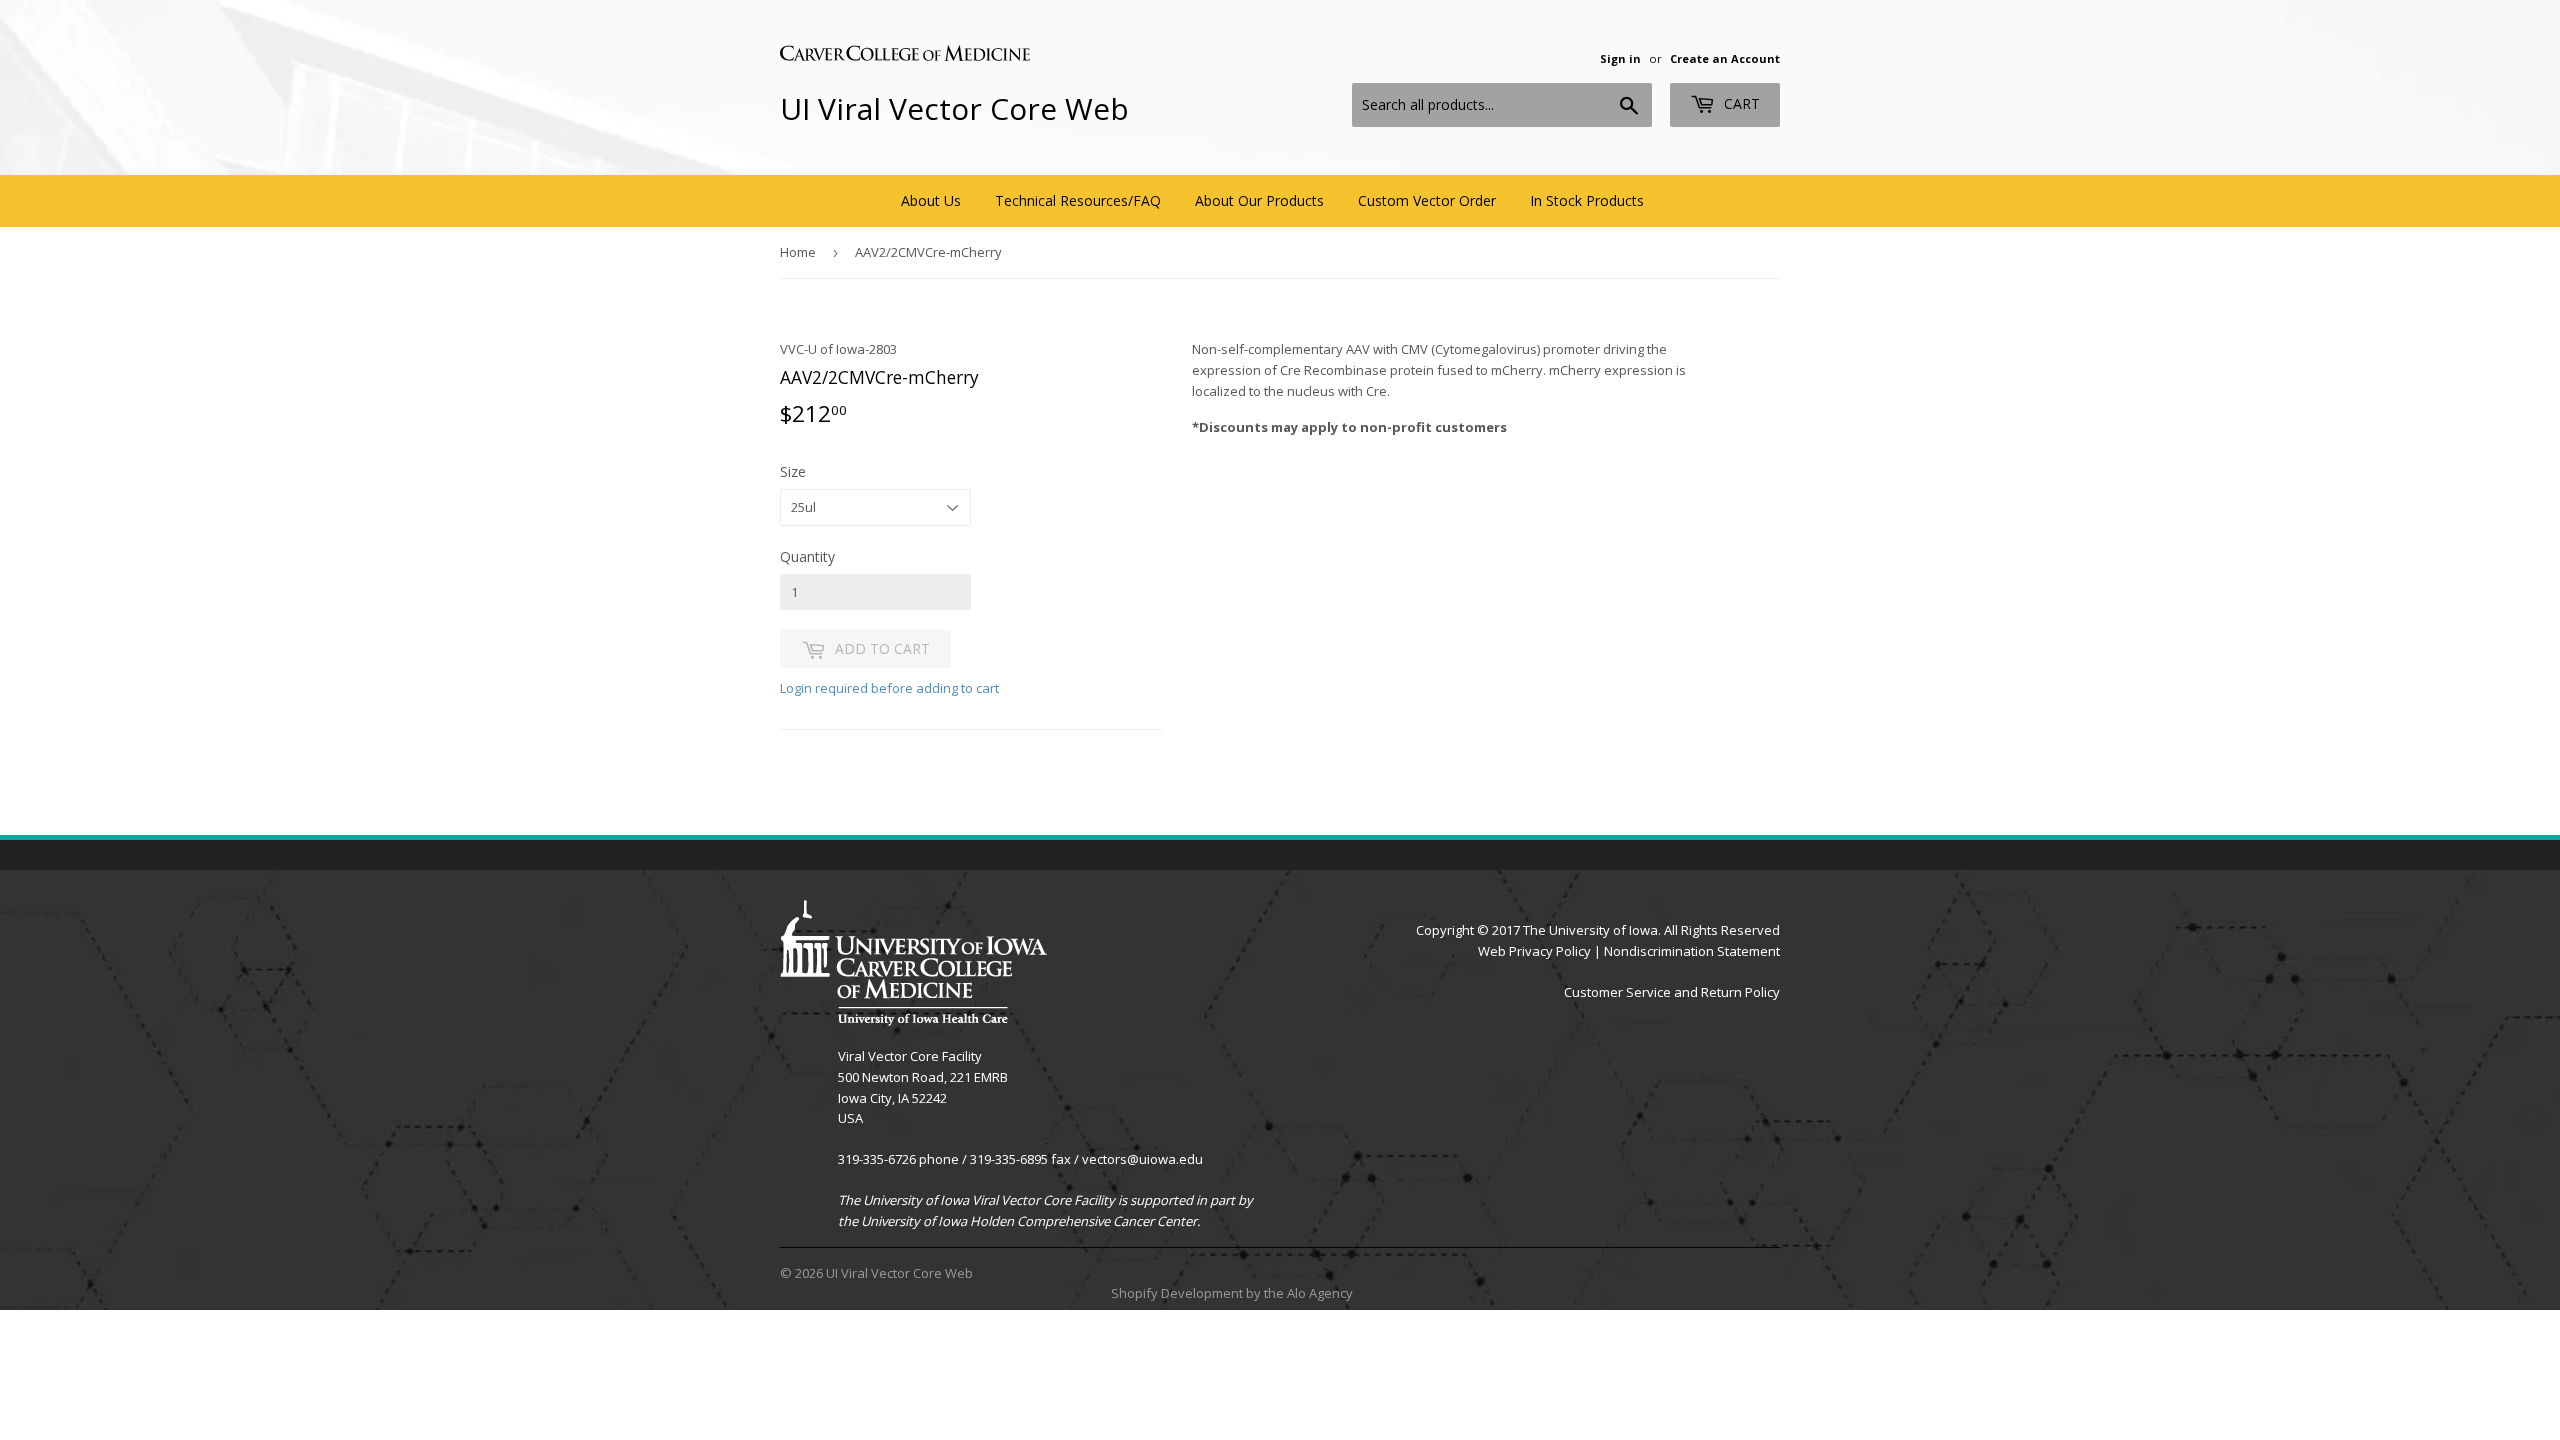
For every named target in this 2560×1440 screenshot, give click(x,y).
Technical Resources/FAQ (1078, 200)
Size (793, 471)
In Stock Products (1587, 200)
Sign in (1620, 58)
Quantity (807, 556)
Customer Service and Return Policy (1672, 992)
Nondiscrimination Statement (1692, 951)
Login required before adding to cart (889, 688)
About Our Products (1259, 200)
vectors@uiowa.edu (1142, 1159)
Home (798, 252)
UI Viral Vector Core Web (954, 108)
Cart (1740, 103)
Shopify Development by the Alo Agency (1232, 1293)
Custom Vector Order (1427, 200)
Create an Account (1725, 58)
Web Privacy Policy (1534, 951)
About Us (931, 200)
